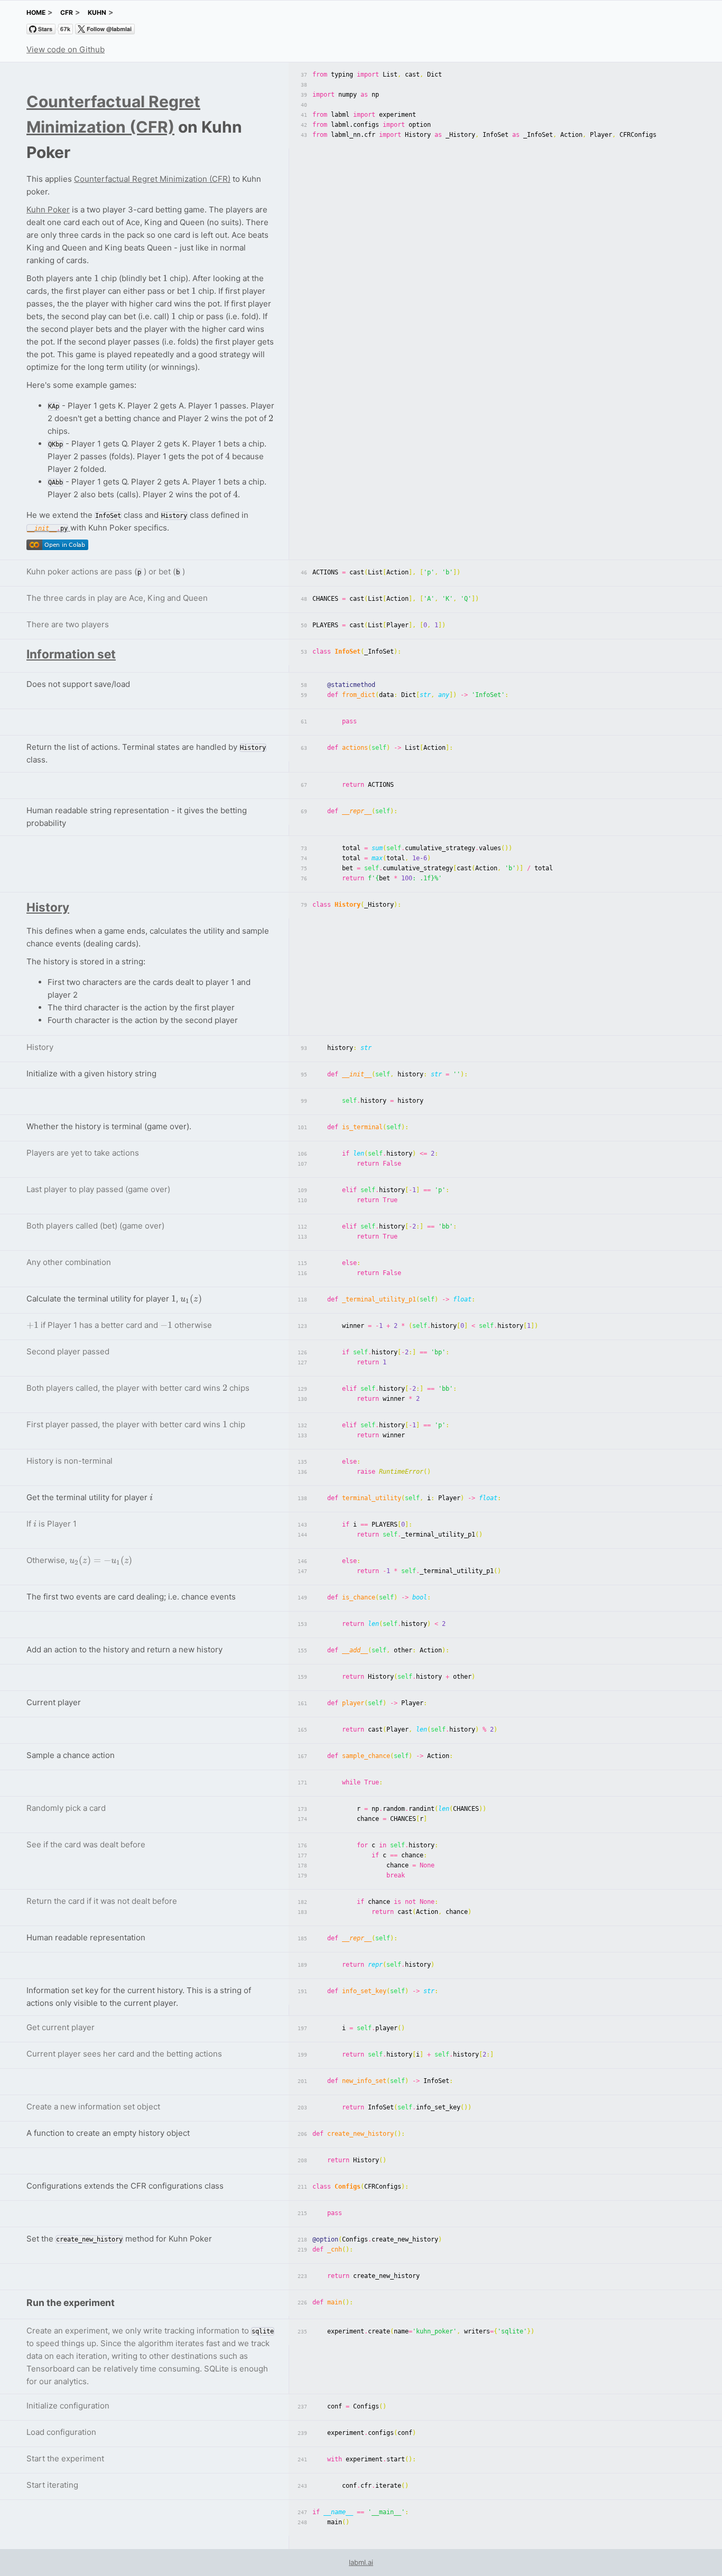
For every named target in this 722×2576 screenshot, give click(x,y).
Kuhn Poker (48, 210)
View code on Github (66, 49)
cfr (67, 12)
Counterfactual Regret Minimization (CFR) (152, 179)
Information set (71, 654)
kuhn (97, 12)
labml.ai (361, 2562)
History (48, 907)
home (36, 12)
